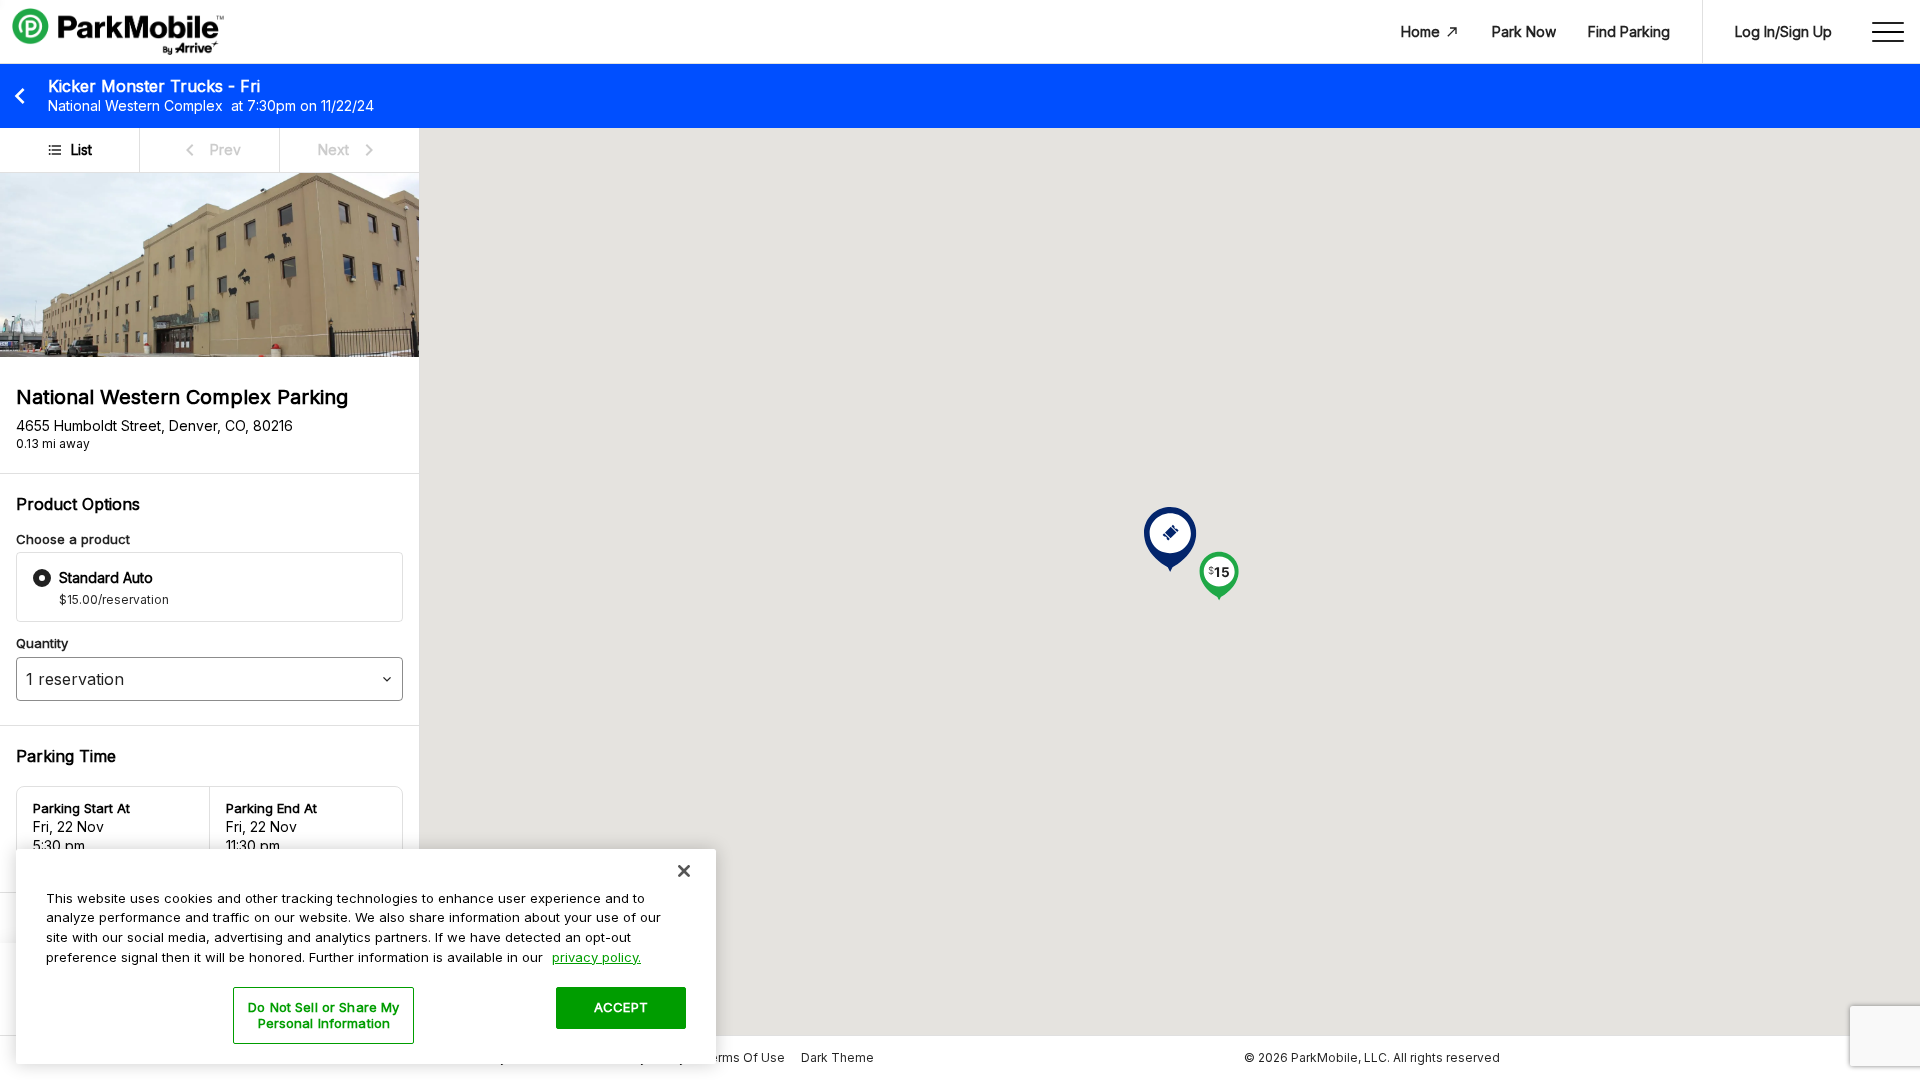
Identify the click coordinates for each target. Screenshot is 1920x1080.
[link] (209, 150)
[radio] (42, 578)
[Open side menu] (1888, 32)
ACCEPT (621, 1007)
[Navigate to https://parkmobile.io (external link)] (118, 32)
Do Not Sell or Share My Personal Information (323, 1015)
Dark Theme (837, 1057)
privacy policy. (596, 956)
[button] (1219, 578)
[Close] (684, 871)
